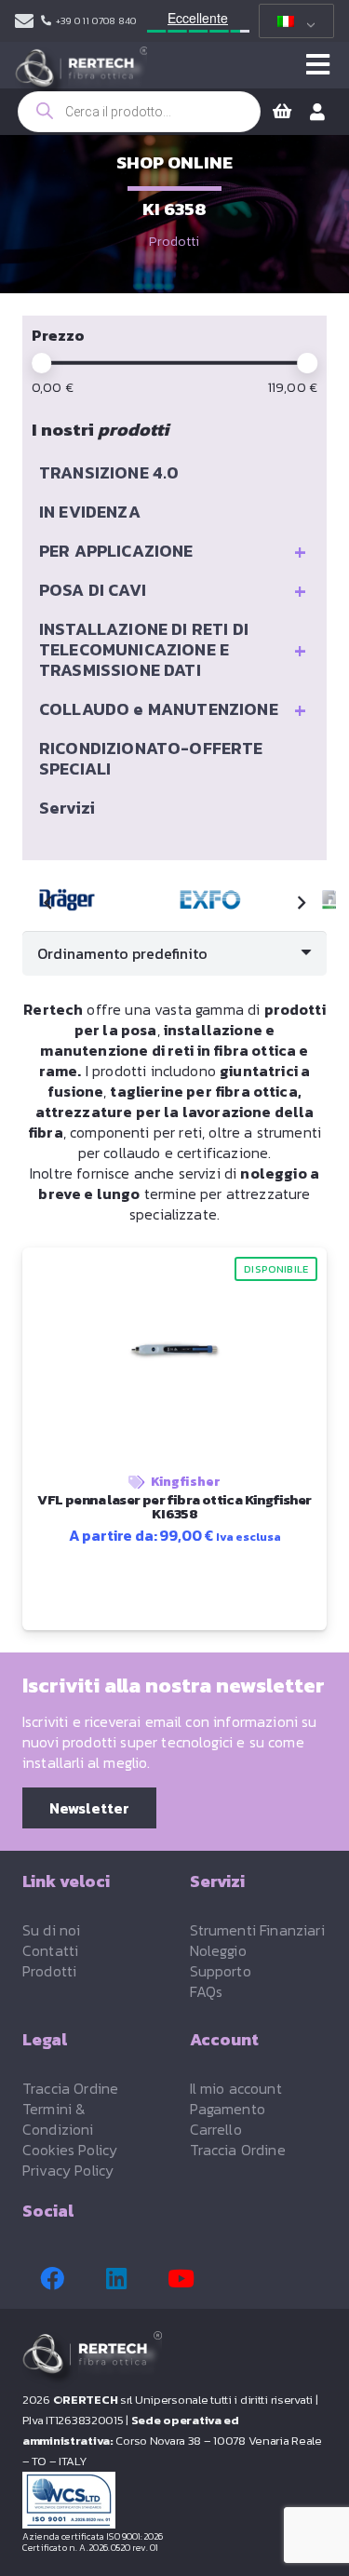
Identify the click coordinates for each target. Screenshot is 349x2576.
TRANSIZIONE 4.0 (109, 472)
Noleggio (218, 1950)
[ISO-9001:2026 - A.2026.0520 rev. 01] (174, 2500)
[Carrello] (282, 112)
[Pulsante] (318, 65)
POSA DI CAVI (173, 590)
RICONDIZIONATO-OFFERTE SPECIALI (151, 758)
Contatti (50, 1950)
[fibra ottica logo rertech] (81, 74)
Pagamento (228, 2109)
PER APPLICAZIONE (173, 551)
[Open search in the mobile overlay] (139, 112)
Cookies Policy (70, 2150)
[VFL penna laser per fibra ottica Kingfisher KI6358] (213, 900)
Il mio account (236, 2088)
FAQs (207, 1991)
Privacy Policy (68, 2170)
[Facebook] (52, 2279)
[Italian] (293, 21)
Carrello (216, 2129)
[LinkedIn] (116, 2279)
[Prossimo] (301, 903)
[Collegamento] (24, 21)
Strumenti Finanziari (257, 1930)
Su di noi (51, 1930)
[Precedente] (48, 903)
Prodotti (174, 242)
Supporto (221, 1971)
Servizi (67, 808)
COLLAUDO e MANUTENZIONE (173, 709)
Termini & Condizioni (58, 2119)
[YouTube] (181, 2279)
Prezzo (58, 335)
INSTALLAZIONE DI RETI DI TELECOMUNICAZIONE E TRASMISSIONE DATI (173, 649)
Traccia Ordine (70, 2088)
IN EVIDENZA (90, 512)
